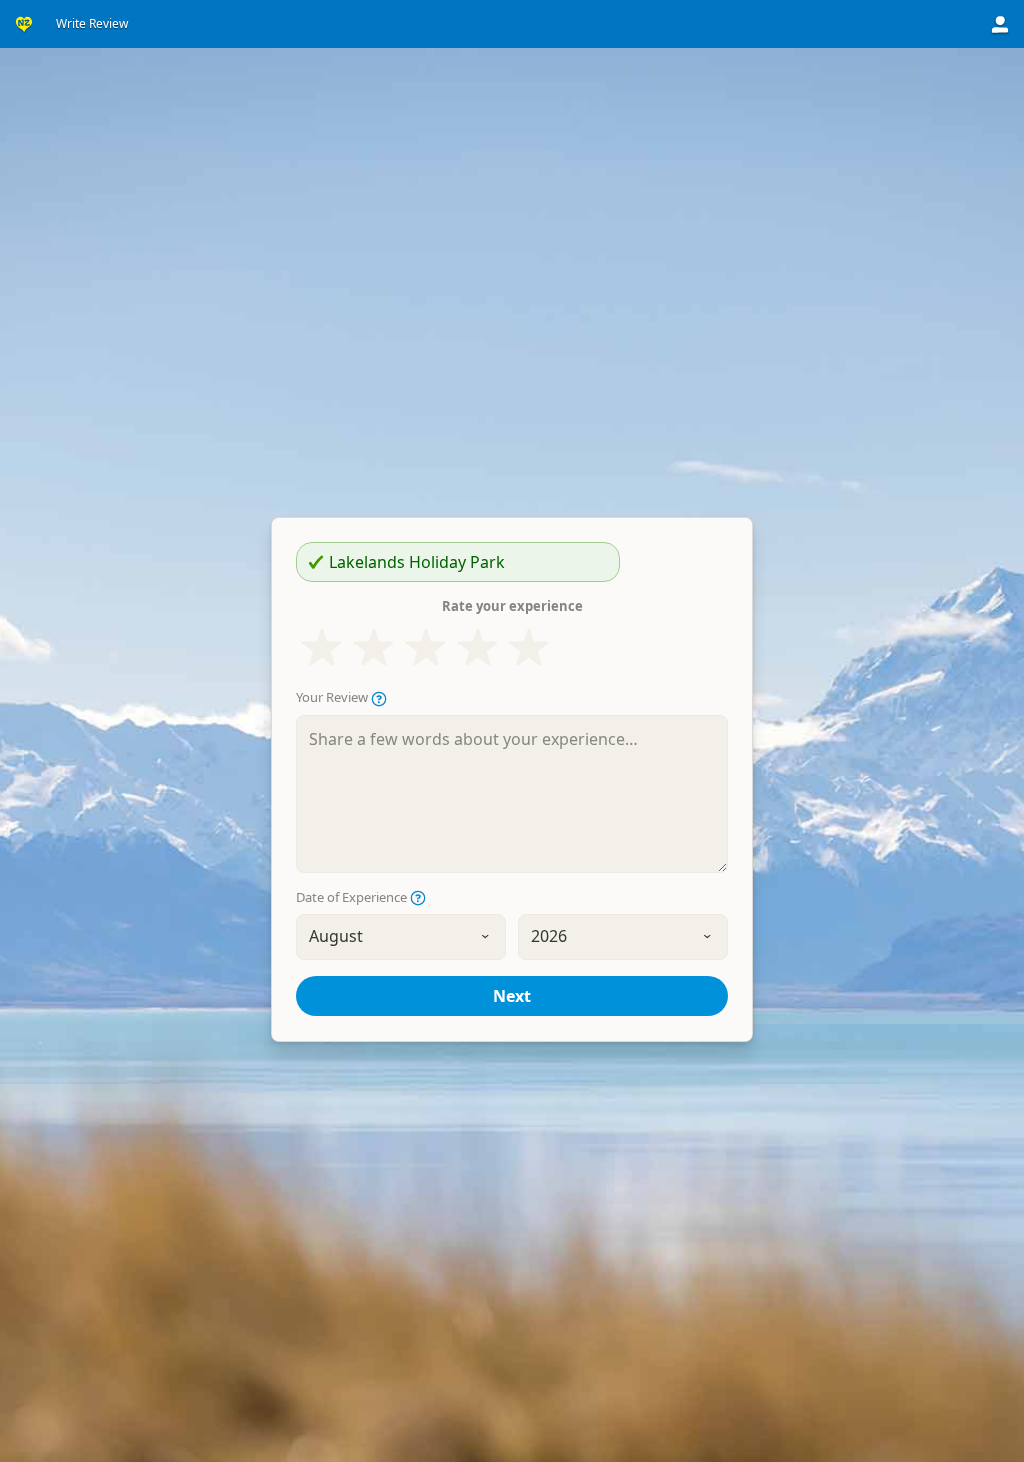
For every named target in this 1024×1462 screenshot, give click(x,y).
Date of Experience (353, 897)
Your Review (333, 697)
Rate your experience (512, 606)
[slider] (425, 648)
